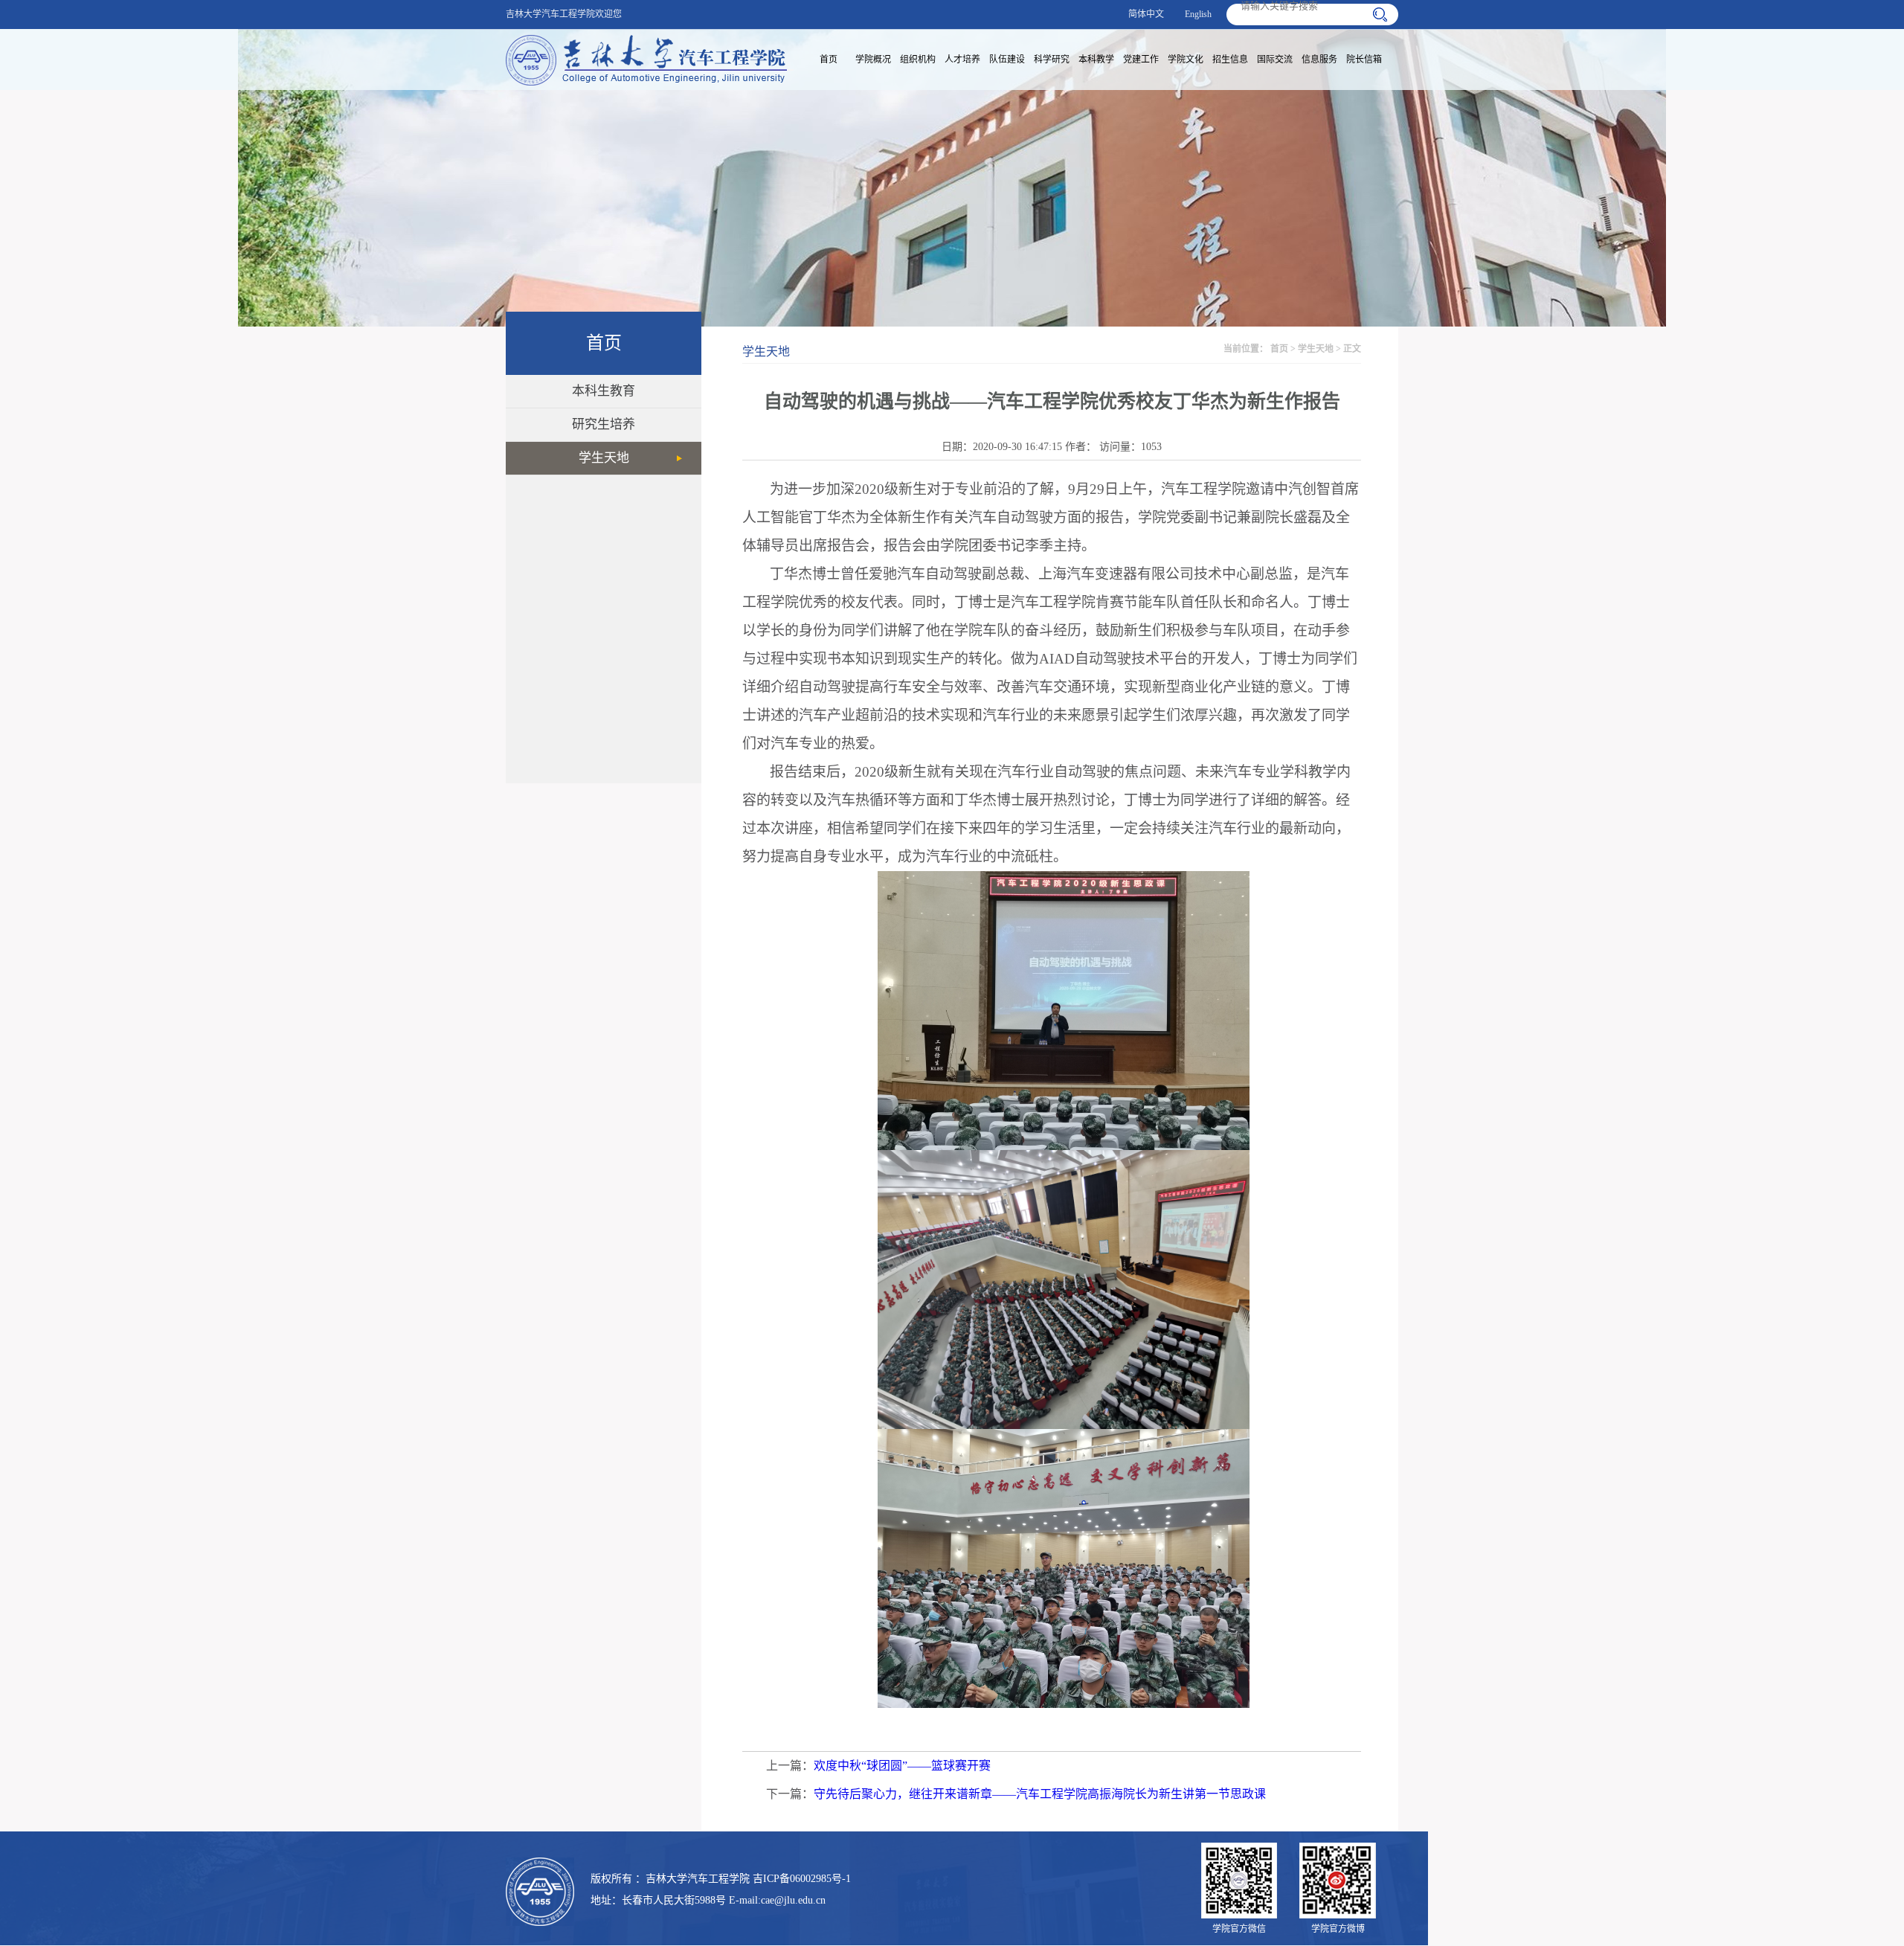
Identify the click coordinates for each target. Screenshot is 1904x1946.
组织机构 (918, 60)
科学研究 (1052, 60)
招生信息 (1230, 60)
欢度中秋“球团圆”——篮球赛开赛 (902, 1766)
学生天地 (604, 458)
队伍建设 (1007, 60)
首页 (829, 60)
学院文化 (1186, 60)
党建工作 (1141, 60)
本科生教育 (604, 391)
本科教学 (1096, 60)
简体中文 (1146, 14)
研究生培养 (604, 424)
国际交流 (1275, 60)
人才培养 (962, 60)
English (1198, 14)
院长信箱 (1364, 60)
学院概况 (873, 60)
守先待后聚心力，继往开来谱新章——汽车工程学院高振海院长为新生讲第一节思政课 (1040, 1794)
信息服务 (1319, 60)
